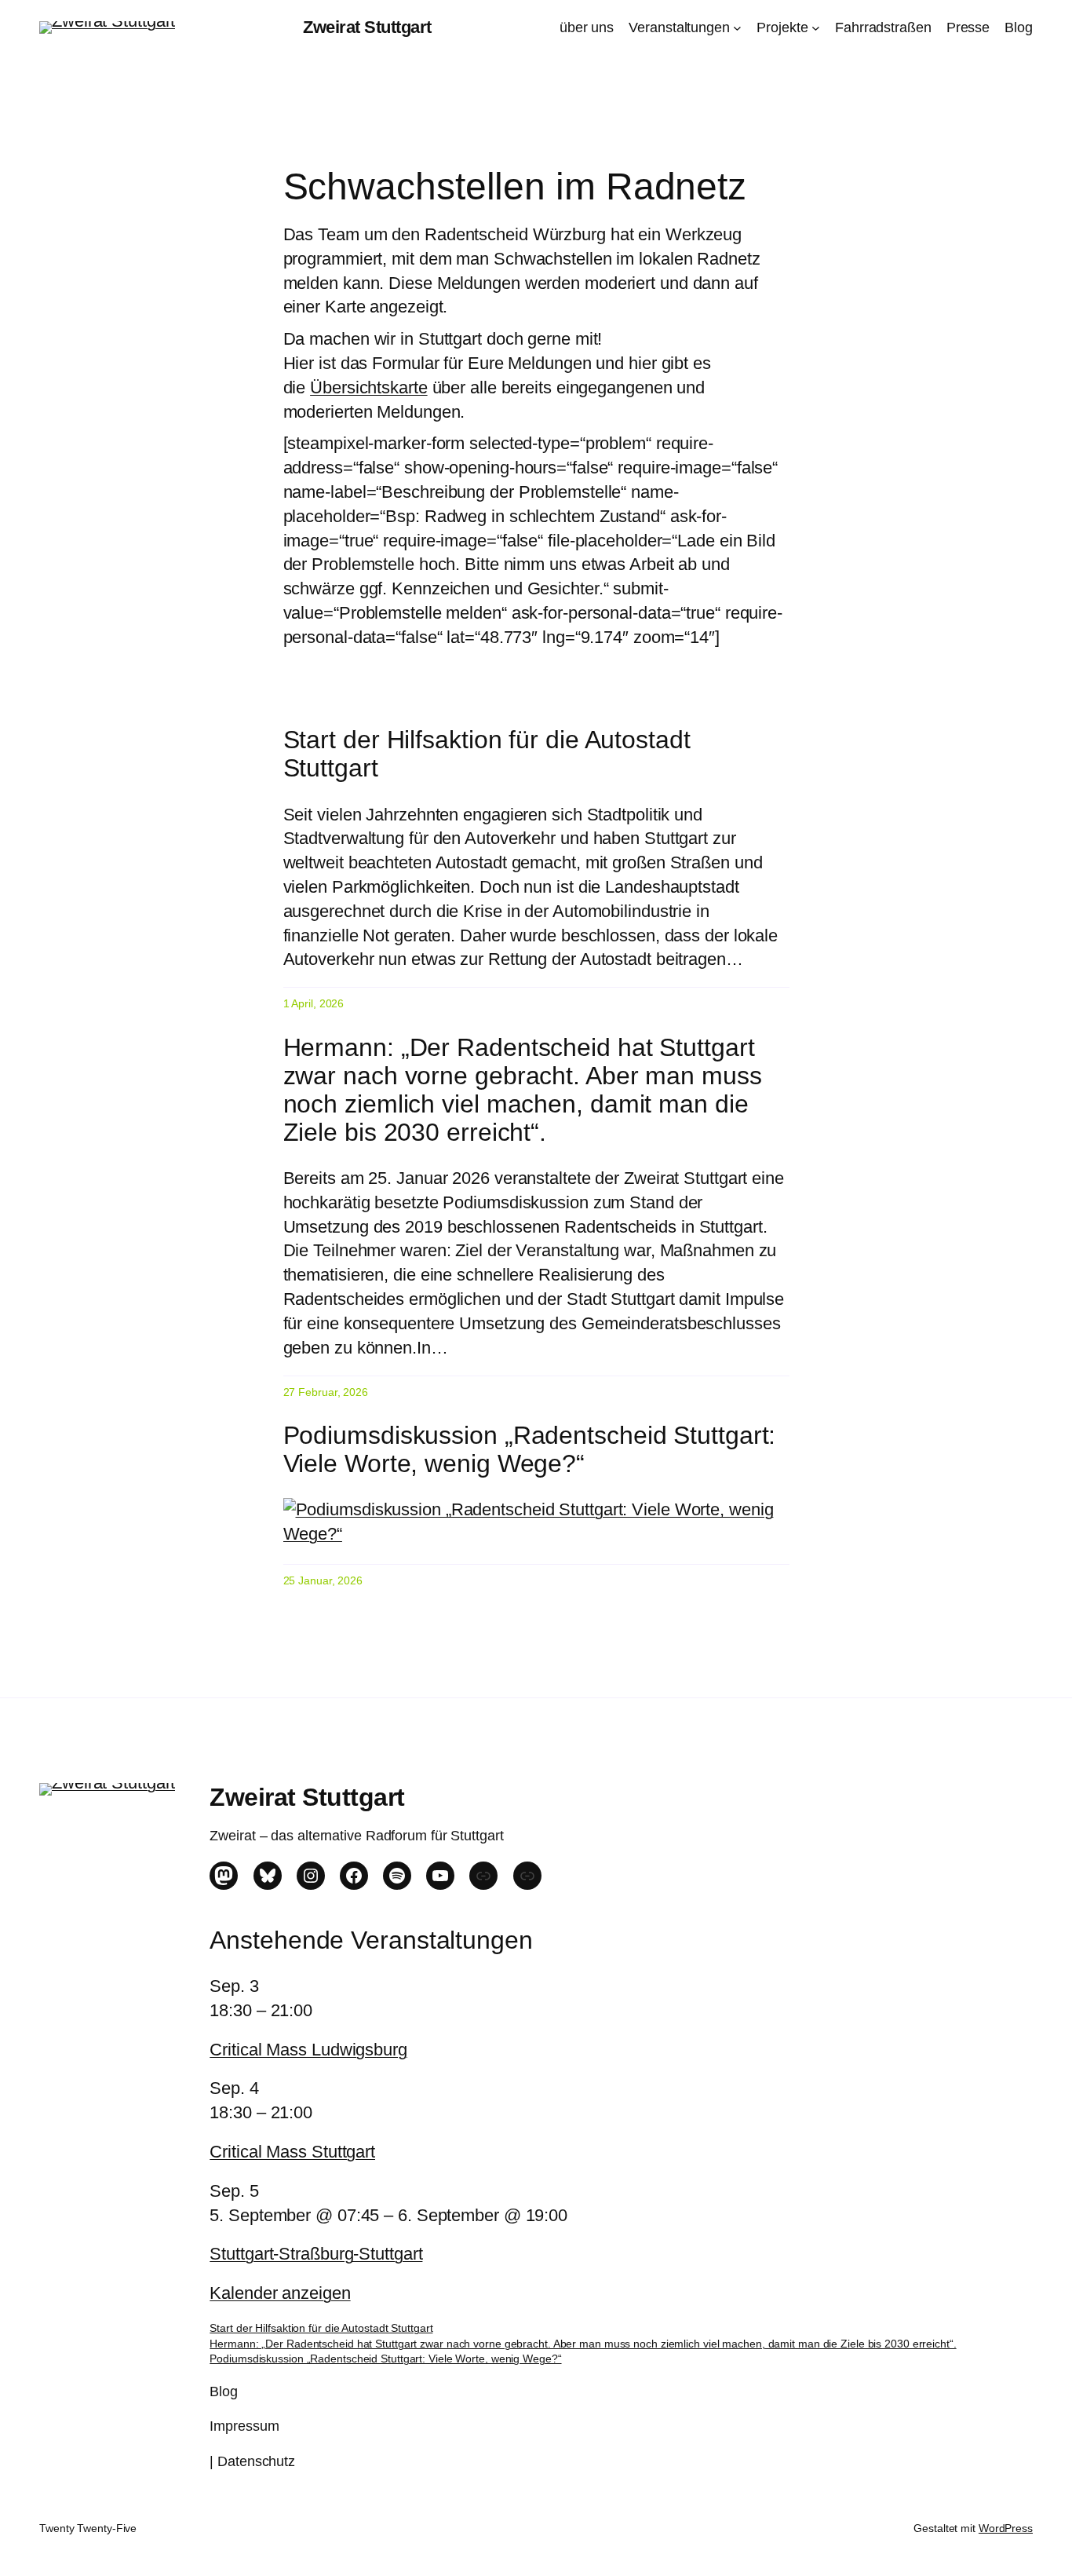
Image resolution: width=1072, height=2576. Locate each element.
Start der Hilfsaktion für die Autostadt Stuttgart (487, 754)
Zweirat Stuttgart (367, 27)
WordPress (1006, 2528)
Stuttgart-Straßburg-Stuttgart (316, 2254)
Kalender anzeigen (280, 2293)
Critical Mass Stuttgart (292, 2152)
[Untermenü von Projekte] (816, 28)
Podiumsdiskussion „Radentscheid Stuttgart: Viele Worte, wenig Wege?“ (530, 1449)
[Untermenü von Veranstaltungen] (737, 28)
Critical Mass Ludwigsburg (308, 2050)
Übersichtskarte (369, 387)
